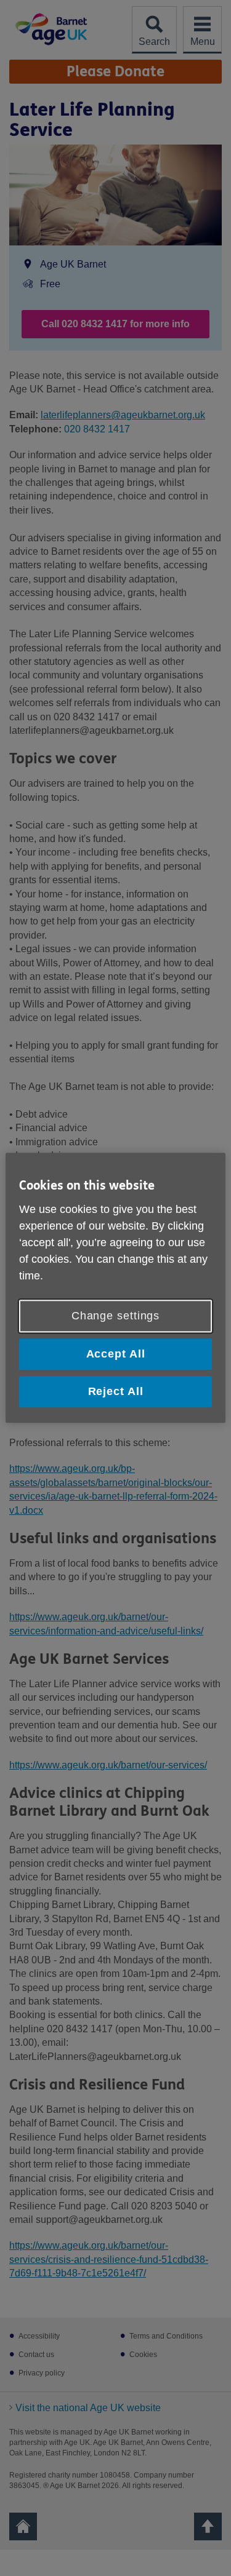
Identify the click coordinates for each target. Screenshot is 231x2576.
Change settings (116, 1316)
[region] (115, 1288)
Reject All (116, 1391)
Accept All (116, 1354)
